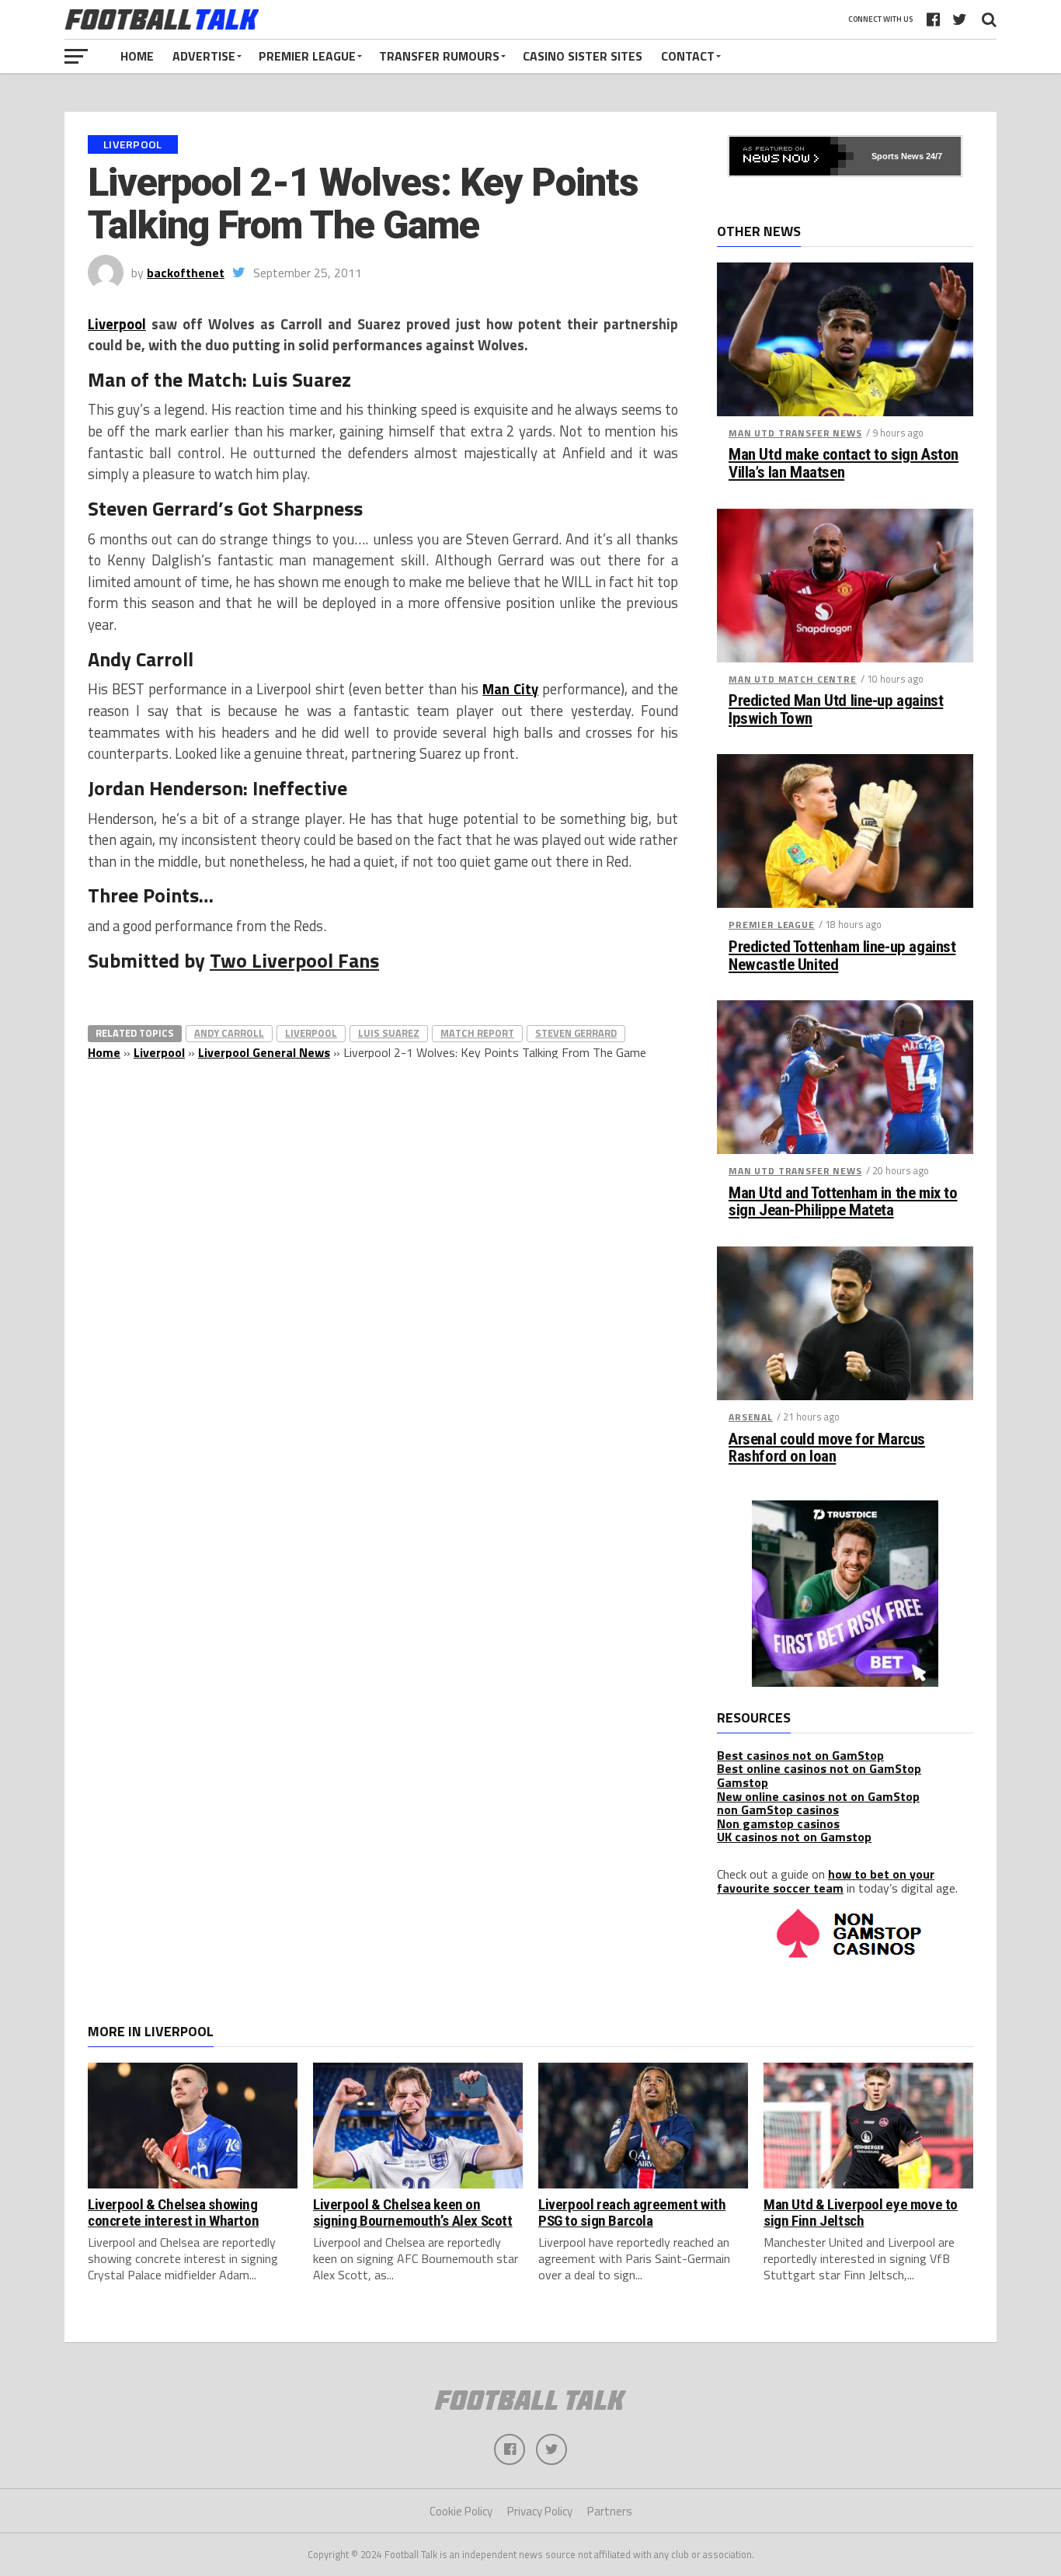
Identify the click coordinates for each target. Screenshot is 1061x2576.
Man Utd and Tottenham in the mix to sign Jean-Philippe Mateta (843, 1202)
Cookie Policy (461, 2511)
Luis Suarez (389, 1033)
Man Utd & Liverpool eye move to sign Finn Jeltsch (861, 2213)
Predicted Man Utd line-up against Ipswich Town (836, 710)
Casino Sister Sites (583, 56)
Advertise (204, 56)
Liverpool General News (264, 1052)
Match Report (477, 1033)
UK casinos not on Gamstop (794, 1837)
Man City (510, 689)
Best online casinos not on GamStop (819, 1768)
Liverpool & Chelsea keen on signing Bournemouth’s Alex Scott (413, 2213)
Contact (688, 56)
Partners (610, 2511)
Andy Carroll (229, 1033)
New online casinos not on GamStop (818, 1796)
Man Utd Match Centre (793, 679)
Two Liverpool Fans (294, 960)
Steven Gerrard (576, 1033)
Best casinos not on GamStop (800, 1755)
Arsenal (751, 1417)
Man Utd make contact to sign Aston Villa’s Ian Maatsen (844, 464)
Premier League (307, 56)
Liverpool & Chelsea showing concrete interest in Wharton (173, 2213)
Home (137, 56)
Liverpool (117, 324)
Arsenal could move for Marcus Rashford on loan (827, 1448)
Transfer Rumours (439, 56)
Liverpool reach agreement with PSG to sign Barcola (632, 2213)
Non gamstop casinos (778, 1823)
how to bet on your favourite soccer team (826, 1881)
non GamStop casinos (778, 1809)
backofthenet (186, 273)
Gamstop (743, 1782)
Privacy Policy (540, 2511)
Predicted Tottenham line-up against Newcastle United (842, 956)
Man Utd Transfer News (795, 433)
